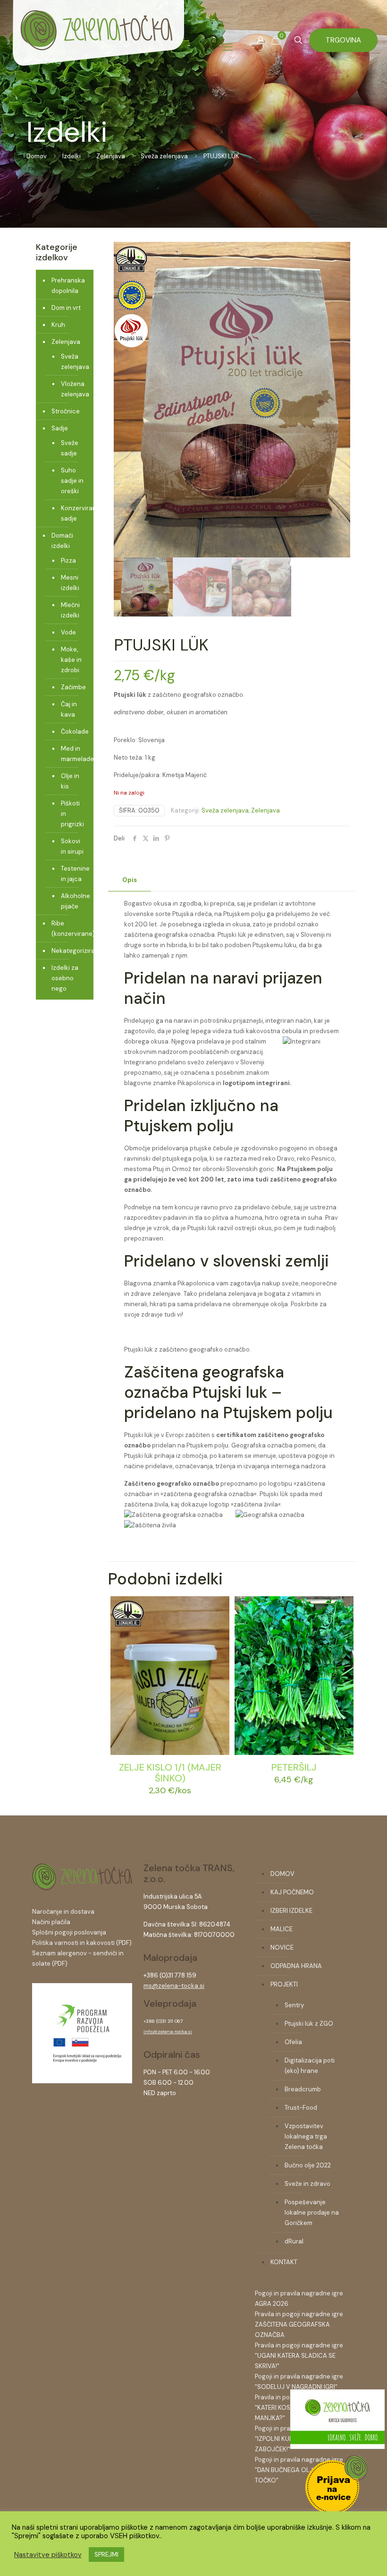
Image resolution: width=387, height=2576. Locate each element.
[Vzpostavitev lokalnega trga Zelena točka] (82, 2081)
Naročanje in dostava (63, 1912)
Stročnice (66, 411)
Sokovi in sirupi (72, 846)
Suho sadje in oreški (72, 481)
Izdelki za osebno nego (65, 978)
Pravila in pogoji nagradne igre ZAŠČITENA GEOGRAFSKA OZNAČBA (299, 2324)
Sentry (294, 2005)
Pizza (68, 561)
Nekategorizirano (70, 951)
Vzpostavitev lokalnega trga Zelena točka (306, 2136)
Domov (37, 156)
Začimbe (72, 687)
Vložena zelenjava (72, 389)
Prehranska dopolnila (68, 286)
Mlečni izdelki (70, 610)
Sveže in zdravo (307, 2184)
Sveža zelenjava (164, 156)
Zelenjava (111, 156)
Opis (130, 880)
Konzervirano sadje (72, 513)
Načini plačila (51, 1922)
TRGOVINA (343, 40)
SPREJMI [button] (106, 2555)
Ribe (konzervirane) (70, 929)
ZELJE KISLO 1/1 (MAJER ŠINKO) (170, 1773)
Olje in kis (70, 781)
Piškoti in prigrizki (72, 814)
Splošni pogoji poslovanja (69, 1932)
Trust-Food (301, 2108)
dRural (294, 2241)
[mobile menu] (227, 47)
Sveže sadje (70, 448)
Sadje (60, 428)
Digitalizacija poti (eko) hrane (310, 2066)
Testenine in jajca (72, 874)
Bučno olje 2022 (308, 2165)
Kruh (58, 325)
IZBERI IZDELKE (291, 1911)
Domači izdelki (62, 541)
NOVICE (282, 1947)
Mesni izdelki (70, 583)
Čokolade (72, 732)
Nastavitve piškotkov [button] (48, 2555)
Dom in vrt (66, 308)
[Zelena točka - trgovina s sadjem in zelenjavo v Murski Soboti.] (98, 47)
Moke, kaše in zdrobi (71, 660)
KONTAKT (284, 2262)
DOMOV (282, 1874)
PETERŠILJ (294, 1767)
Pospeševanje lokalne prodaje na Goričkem (312, 2212)
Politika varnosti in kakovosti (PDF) (82, 1943)
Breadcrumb (303, 2089)
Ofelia (293, 2042)
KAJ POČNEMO (292, 1892)
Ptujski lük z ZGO (309, 2024)
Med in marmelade (72, 754)
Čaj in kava (69, 709)
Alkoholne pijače (72, 901)
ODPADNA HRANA (296, 1966)
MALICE (282, 1929)
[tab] (130, 880)
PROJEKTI (284, 1984)
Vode (68, 632)
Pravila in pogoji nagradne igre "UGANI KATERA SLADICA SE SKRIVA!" (299, 2356)
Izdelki (72, 156)
